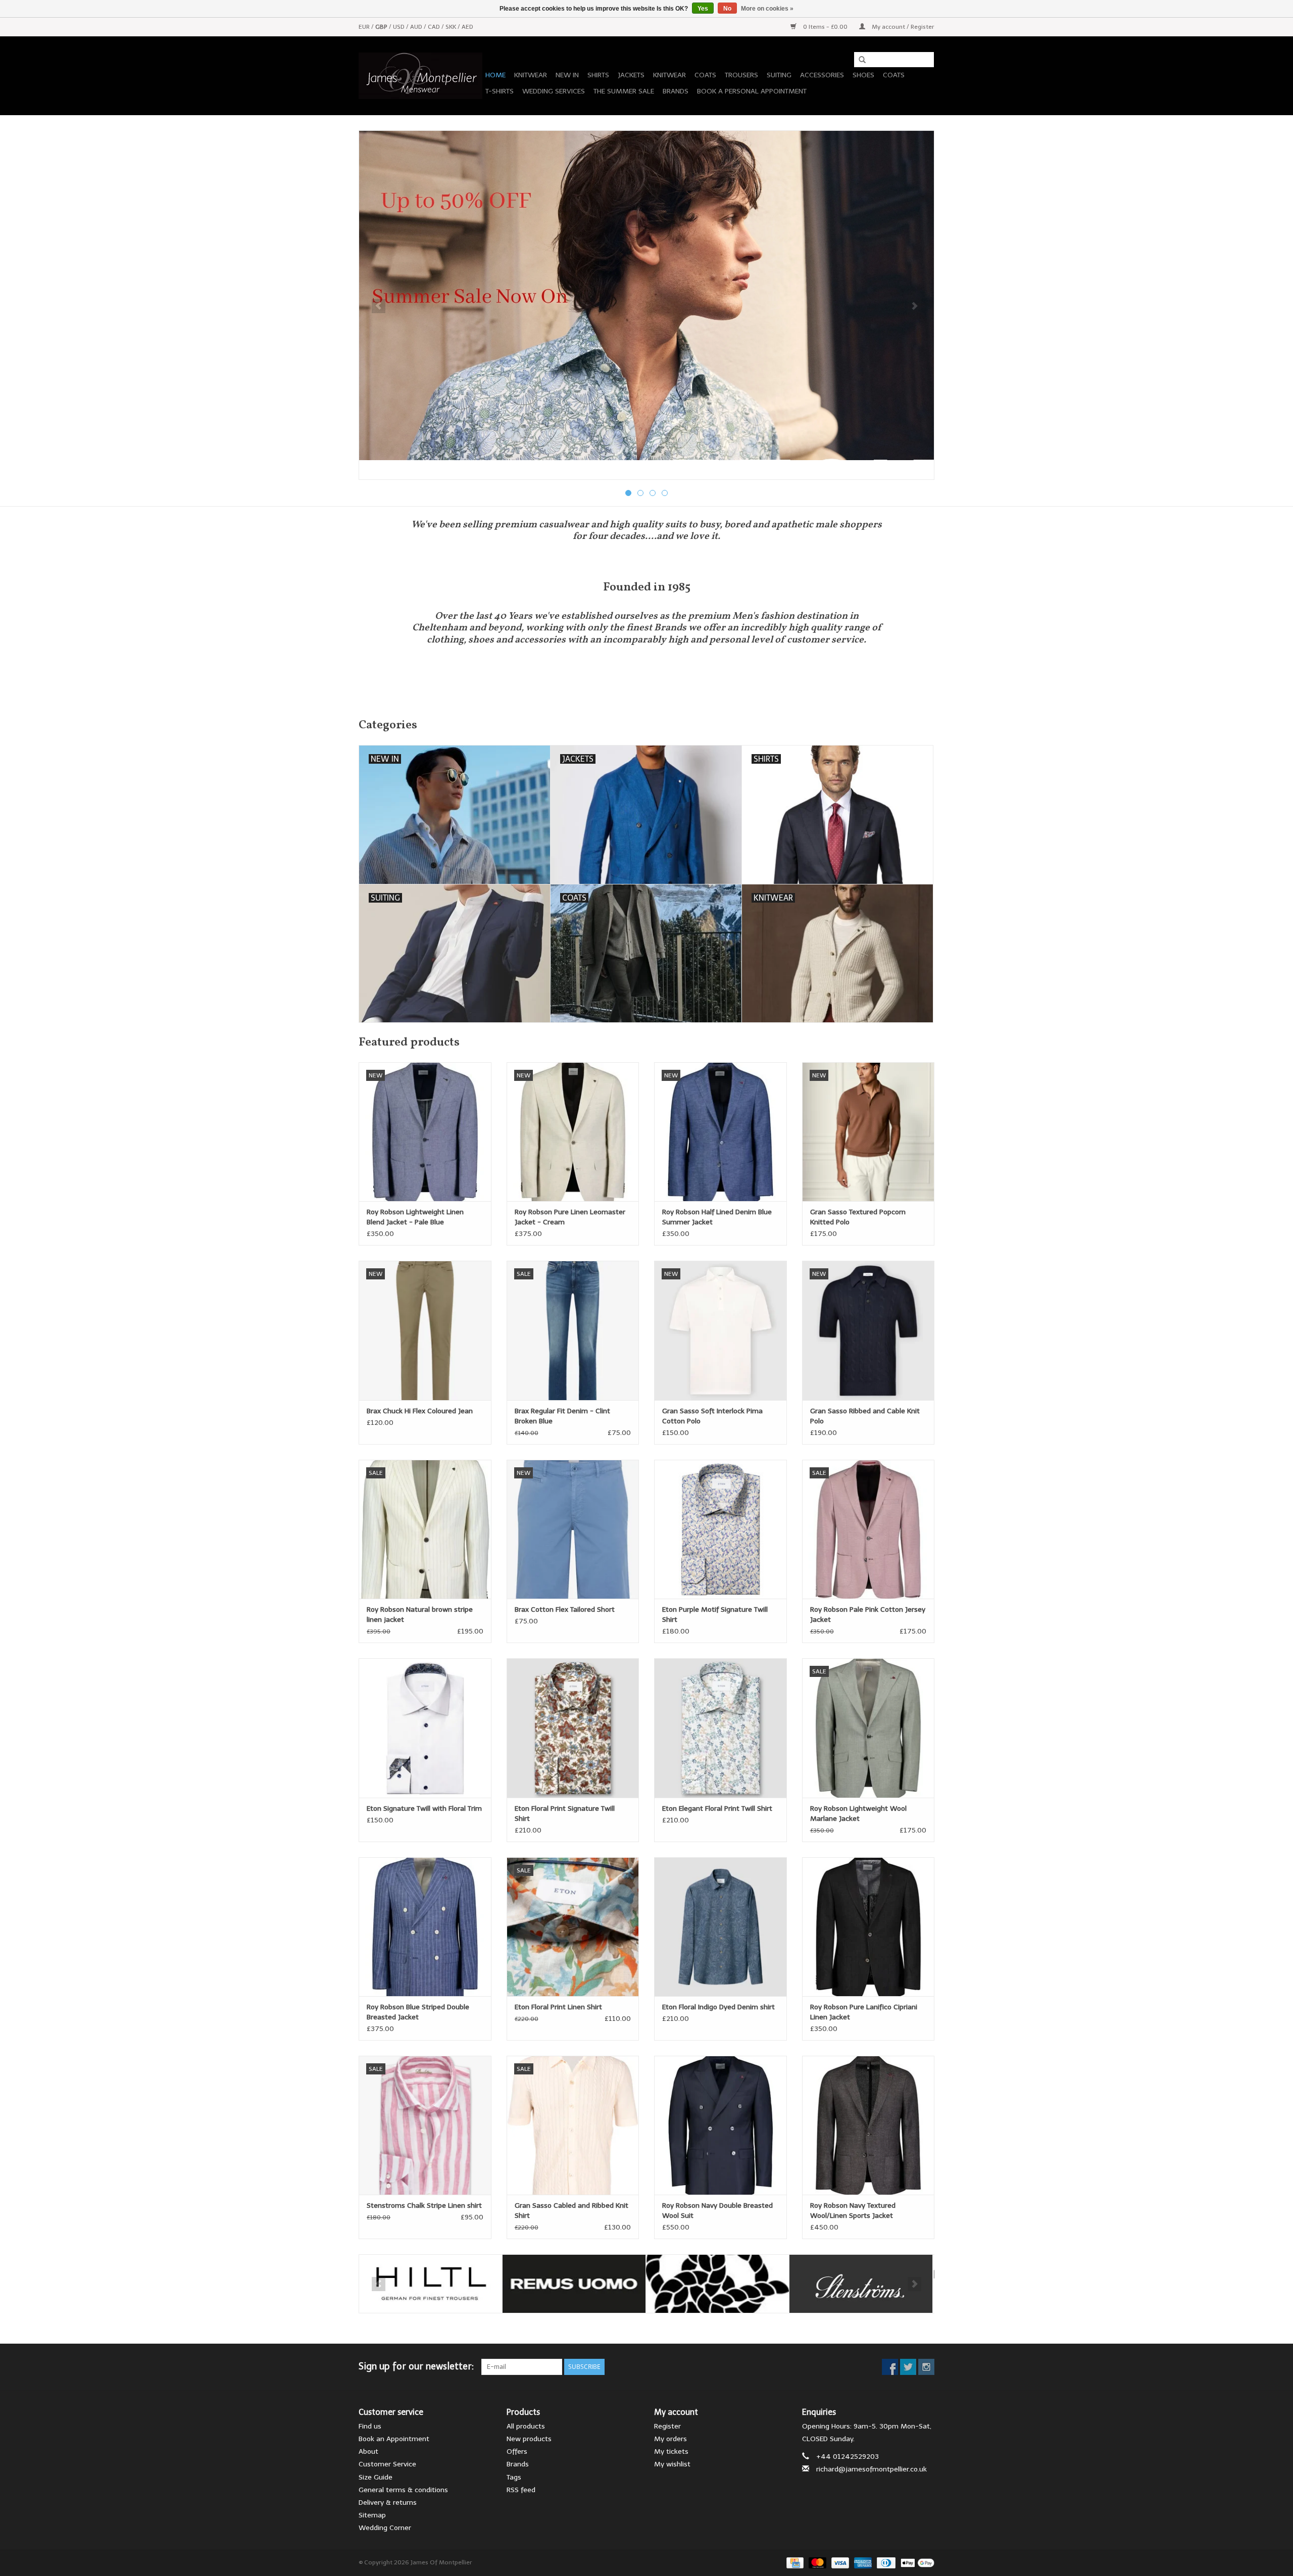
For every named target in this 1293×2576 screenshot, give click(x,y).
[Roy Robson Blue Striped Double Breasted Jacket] (425, 1927)
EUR (365, 27)
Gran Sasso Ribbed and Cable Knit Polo (865, 1416)
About (368, 2451)
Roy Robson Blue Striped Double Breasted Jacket (418, 2012)
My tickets (671, 2451)
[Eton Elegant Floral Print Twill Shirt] (720, 1728)
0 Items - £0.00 (825, 27)
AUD (417, 27)
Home (495, 75)
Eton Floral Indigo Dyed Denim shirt (718, 2007)
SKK (452, 27)
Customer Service (387, 2464)
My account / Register (902, 27)
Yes (703, 9)
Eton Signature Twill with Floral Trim (424, 1809)
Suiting (779, 75)
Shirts (598, 75)
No (727, 9)
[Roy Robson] (717, 2284)
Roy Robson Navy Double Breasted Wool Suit (717, 2211)
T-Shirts (500, 91)
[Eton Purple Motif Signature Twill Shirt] (720, 1529)
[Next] (914, 306)
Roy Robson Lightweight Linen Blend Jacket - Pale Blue (415, 1217)
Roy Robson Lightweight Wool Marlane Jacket (858, 1814)
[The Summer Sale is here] (646, 295)
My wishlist (672, 2464)
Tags (514, 2477)
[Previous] (379, 306)
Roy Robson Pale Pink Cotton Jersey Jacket (868, 1615)
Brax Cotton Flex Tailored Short (565, 1609)
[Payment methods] (794, 2562)
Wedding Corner (385, 2528)
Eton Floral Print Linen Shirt (558, 2007)
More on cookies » (767, 9)
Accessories (822, 75)
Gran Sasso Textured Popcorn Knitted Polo (858, 1217)
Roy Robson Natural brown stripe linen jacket (420, 1615)
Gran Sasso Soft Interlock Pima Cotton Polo (712, 1416)
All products (526, 2426)
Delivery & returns (388, 2503)
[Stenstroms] (861, 2284)
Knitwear (531, 75)
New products (529, 2439)
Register (667, 2426)
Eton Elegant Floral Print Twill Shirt (717, 1809)
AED (467, 27)
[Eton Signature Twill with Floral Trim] (425, 1728)
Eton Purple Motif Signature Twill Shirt (715, 1615)
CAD (435, 27)
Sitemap (372, 2515)
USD (400, 27)
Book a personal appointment (752, 91)
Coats (705, 75)
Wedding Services (554, 91)
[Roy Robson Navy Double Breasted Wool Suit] (720, 2125)
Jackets (631, 75)
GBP (382, 27)
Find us (370, 2426)
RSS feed (521, 2490)
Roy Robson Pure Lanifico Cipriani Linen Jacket (864, 2012)
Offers (517, 2451)
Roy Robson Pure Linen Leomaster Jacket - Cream (570, 1217)
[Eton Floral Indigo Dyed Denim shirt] (720, 1927)
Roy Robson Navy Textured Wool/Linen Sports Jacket (853, 2211)
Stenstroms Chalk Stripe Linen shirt (424, 2206)
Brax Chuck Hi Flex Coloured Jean (420, 1411)
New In (567, 75)
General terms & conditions (403, 2490)
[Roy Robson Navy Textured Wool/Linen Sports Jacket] (868, 2125)
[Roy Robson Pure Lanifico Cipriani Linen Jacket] (868, 1927)
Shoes (863, 75)
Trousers (741, 75)
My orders (670, 2439)
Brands (676, 91)
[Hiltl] (431, 2284)
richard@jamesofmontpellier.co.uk (872, 2469)
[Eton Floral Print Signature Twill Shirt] (573, 1728)
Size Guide (376, 2477)
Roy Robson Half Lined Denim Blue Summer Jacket (717, 1217)
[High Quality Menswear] (420, 76)
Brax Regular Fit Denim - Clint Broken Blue (562, 1416)
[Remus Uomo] (574, 2284)
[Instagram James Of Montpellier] (926, 2367)
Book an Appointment (394, 2439)
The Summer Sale (624, 91)
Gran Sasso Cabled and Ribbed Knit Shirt (571, 2211)
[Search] (859, 60)
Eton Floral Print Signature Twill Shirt (565, 1814)
